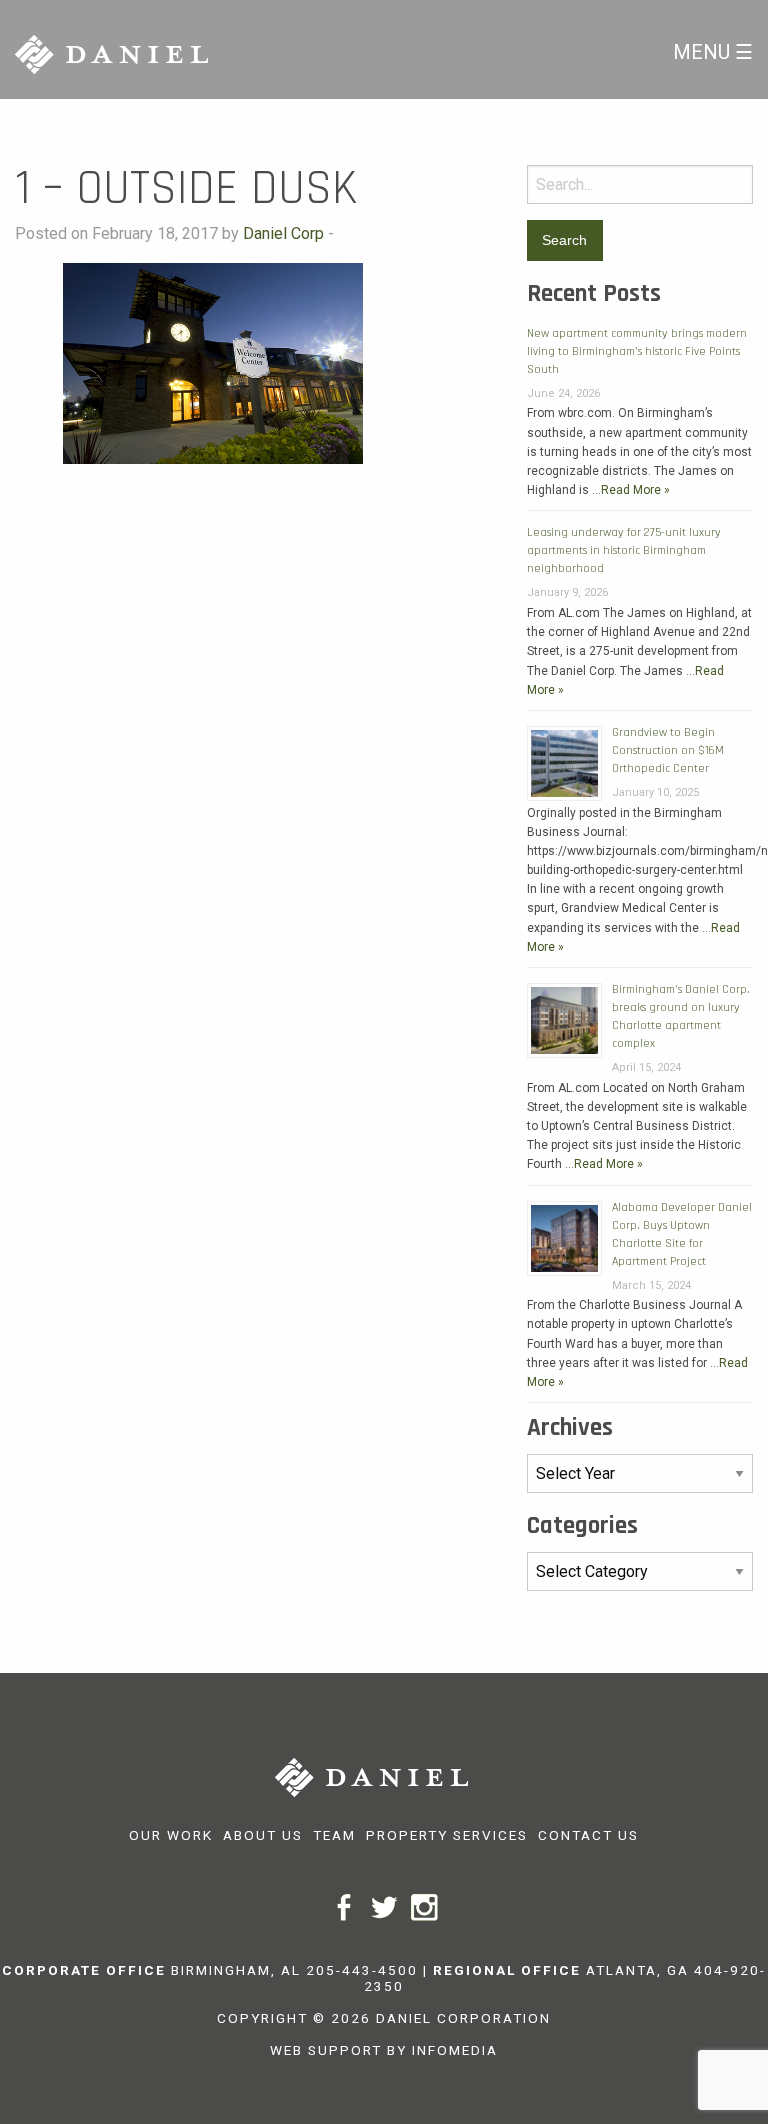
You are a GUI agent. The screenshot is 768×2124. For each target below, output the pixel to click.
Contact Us (588, 1835)
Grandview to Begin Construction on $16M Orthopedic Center (668, 750)
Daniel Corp (283, 233)
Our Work (171, 1835)
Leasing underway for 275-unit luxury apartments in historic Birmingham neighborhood (624, 550)
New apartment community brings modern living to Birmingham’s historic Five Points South (637, 351)
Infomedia (455, 2050)
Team (334, 1835)
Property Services (447, 1835)
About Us (263, 1835)
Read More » (635, 490)
